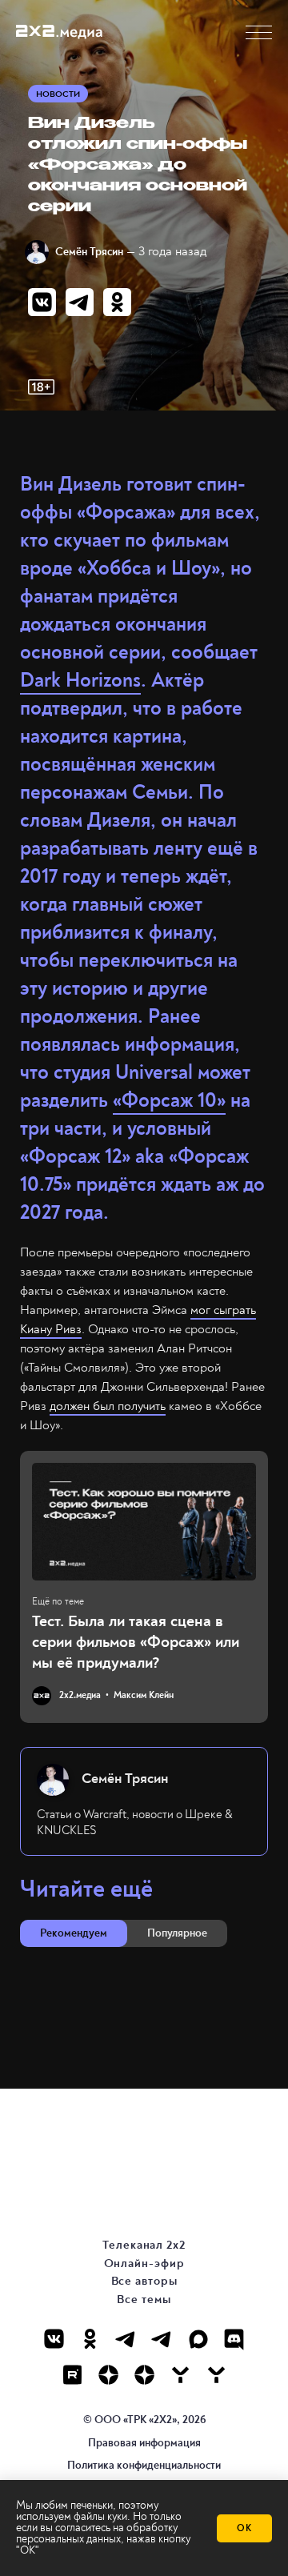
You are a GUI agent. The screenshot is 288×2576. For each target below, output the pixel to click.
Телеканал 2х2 (144, 2245)
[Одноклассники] (90, 2339)
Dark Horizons (80, 681)
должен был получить (108, 1406)
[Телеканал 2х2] (126, 2339)
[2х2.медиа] (144, 2375)
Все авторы (144, 2281)
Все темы (144, 2300)
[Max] (198, 2339)
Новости (58, 94)
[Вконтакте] (54, 2339)
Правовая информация (144, 2443)
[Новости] (216, 2375)
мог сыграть (223, 1310)
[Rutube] (72, 2375)
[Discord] (234, 2339)
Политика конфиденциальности (144, 2465)
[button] (259, 32)
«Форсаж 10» (169, 1101)
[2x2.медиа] (162, 2339)
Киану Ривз (51, 1329)
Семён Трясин (89, 252)
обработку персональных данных (97, 2533)
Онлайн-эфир (144, 2264)
